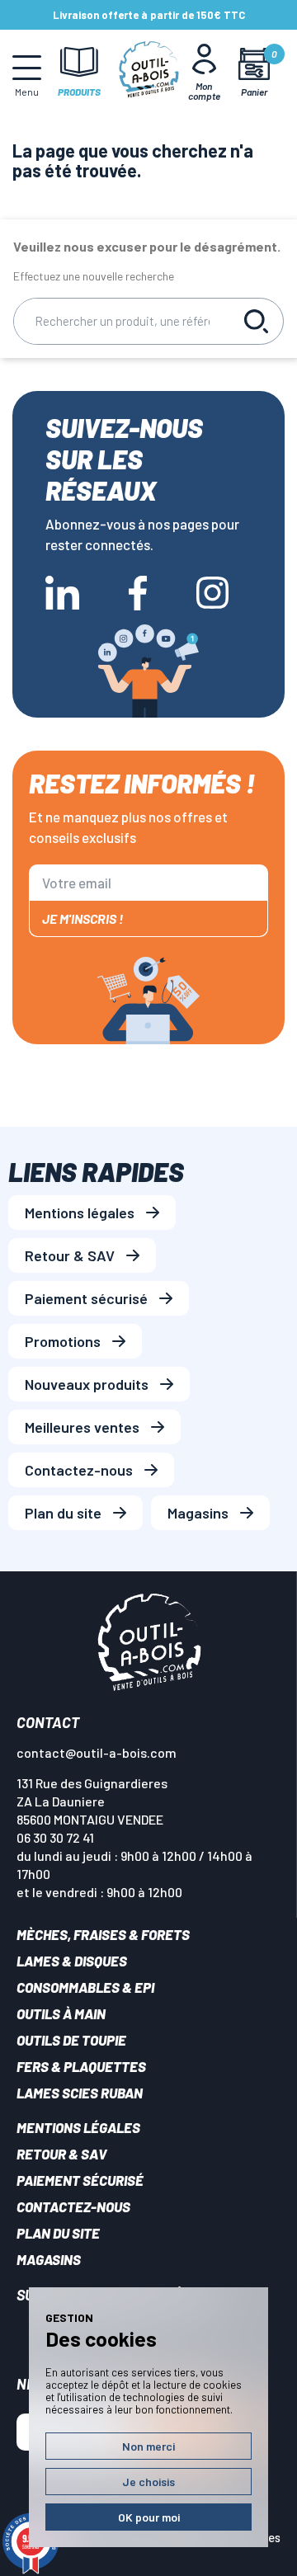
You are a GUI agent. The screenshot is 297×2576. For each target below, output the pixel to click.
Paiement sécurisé (86, 1298)
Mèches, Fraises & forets (103, 1934)
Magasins (198, 1513)
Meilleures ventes (82, 1427)
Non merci (148, 2446)
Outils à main (61, 2013)
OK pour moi (149, 2517)
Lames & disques (72, 1961)
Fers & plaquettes (81, 2066)
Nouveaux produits (87, 1384)
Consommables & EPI (85, 1987)
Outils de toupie (71, 2040)
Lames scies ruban (80, 2093)
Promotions (63, 1341)
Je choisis (148, 2482)
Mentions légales (80, 1213)
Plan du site (63, 1513)
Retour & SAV (70, 1255)
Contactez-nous (79, 1470)
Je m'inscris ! (82, 918)
